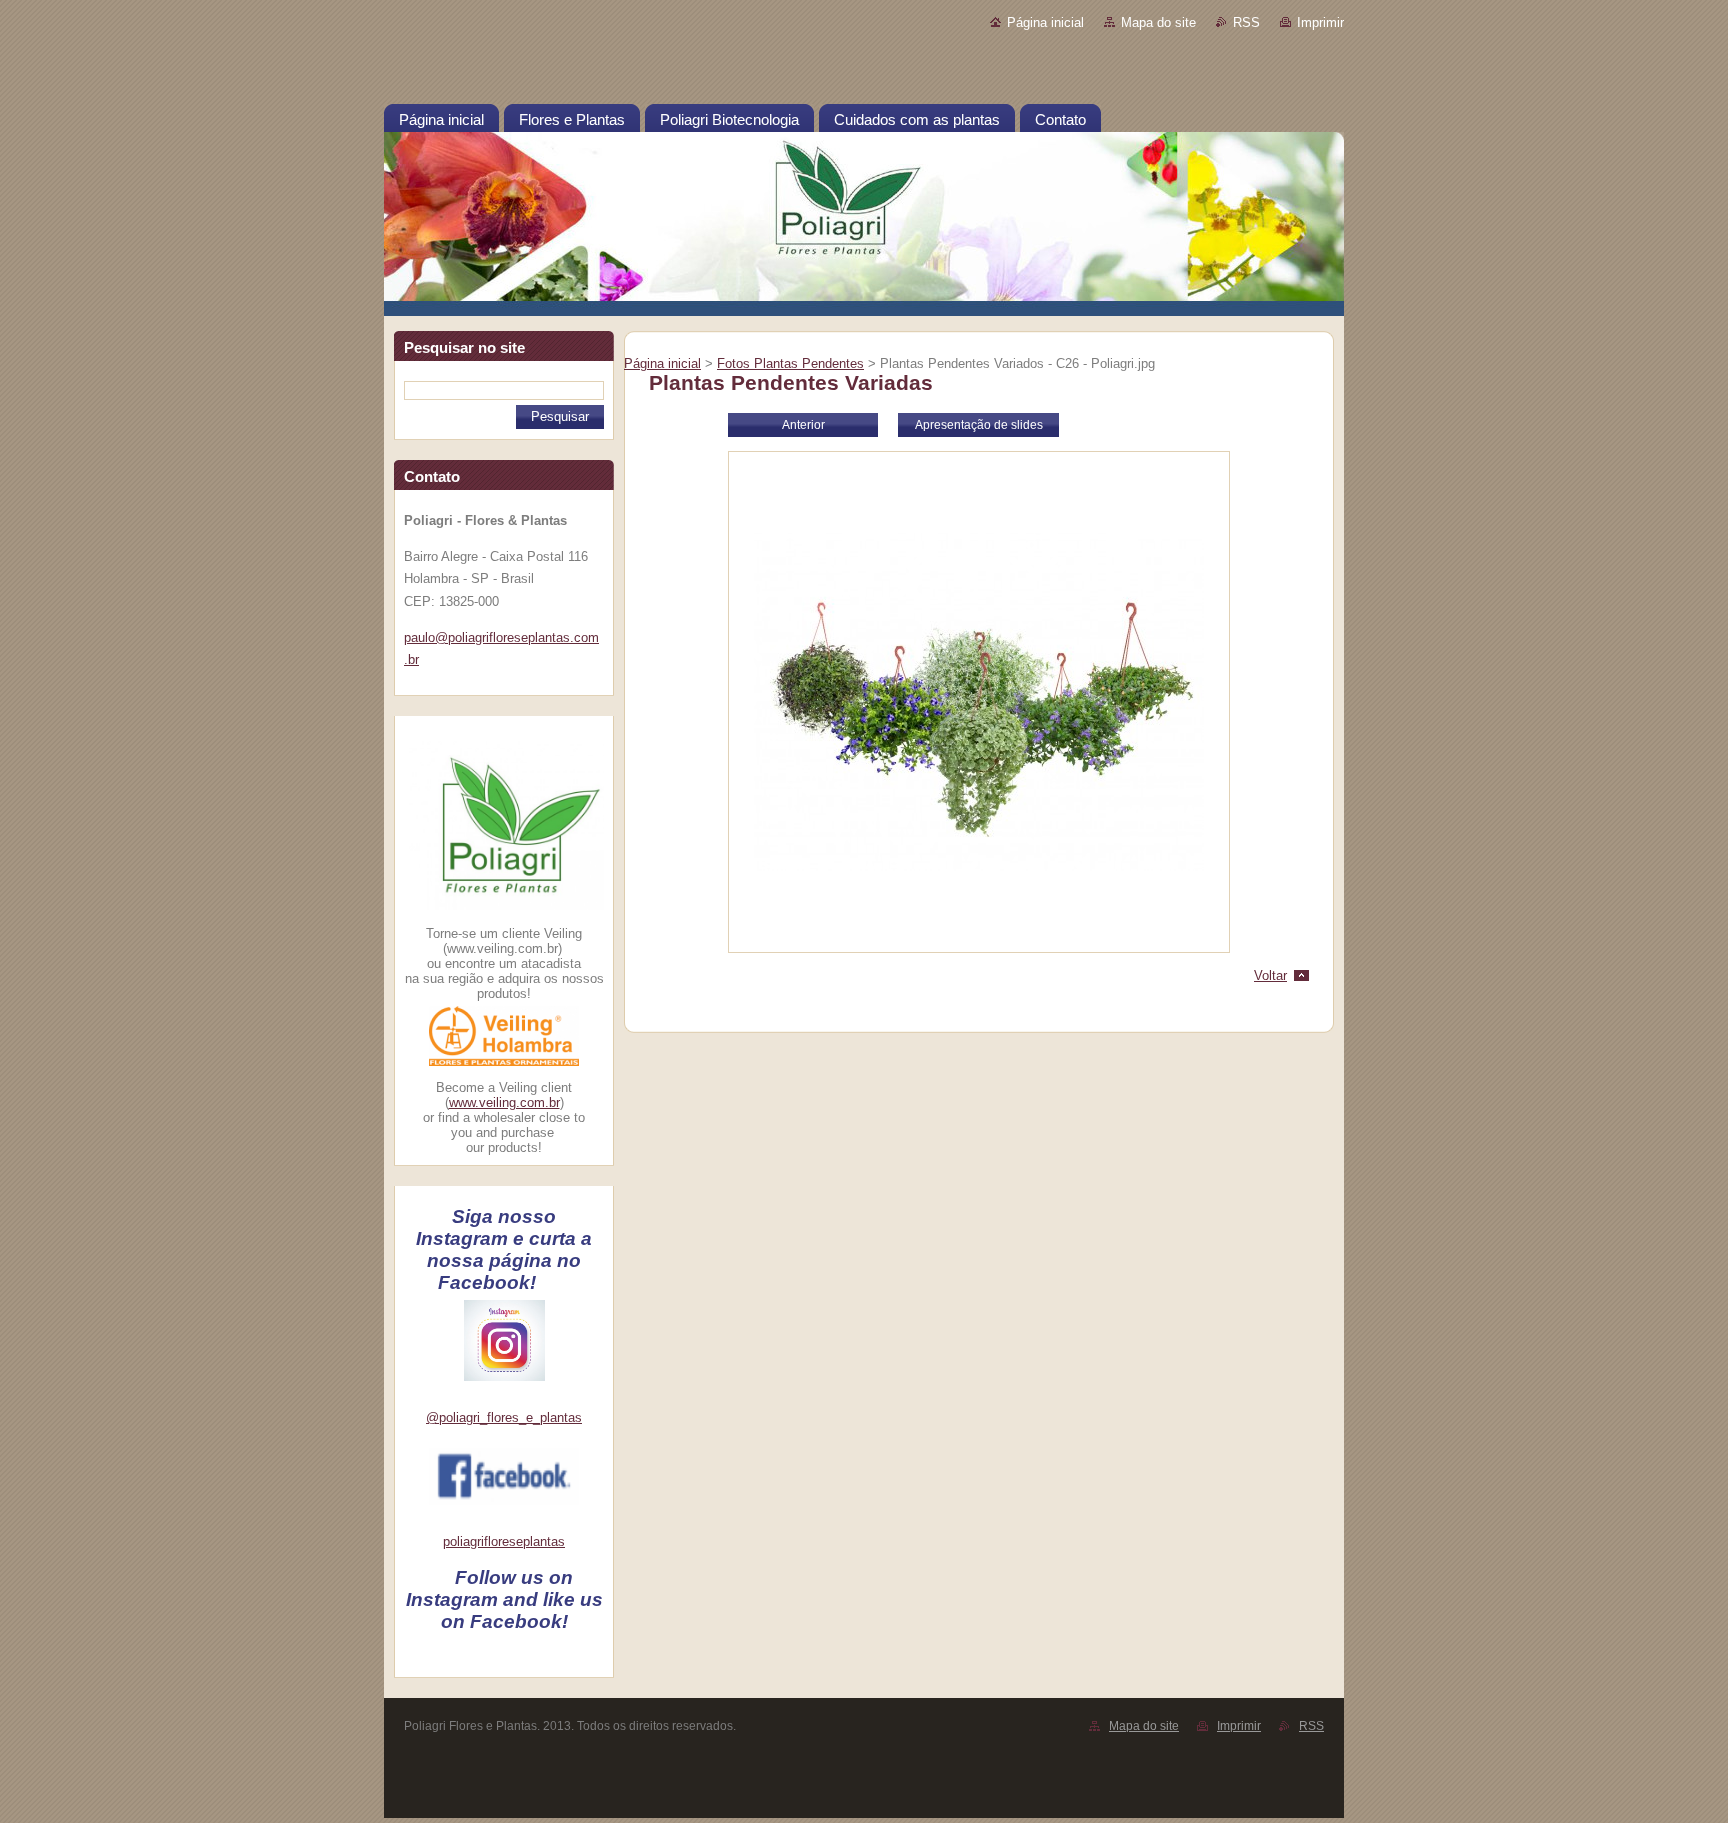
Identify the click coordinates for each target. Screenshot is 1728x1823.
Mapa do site (1158, 22)
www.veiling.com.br (504, 1102)
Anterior (803, 425)
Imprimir (1320, 22)
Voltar (1270, 975)
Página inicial (1045, 22)
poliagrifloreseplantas (504, 1541)
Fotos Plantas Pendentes (790, 363)
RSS (1246, 22)
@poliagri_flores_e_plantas (504, 1417)
